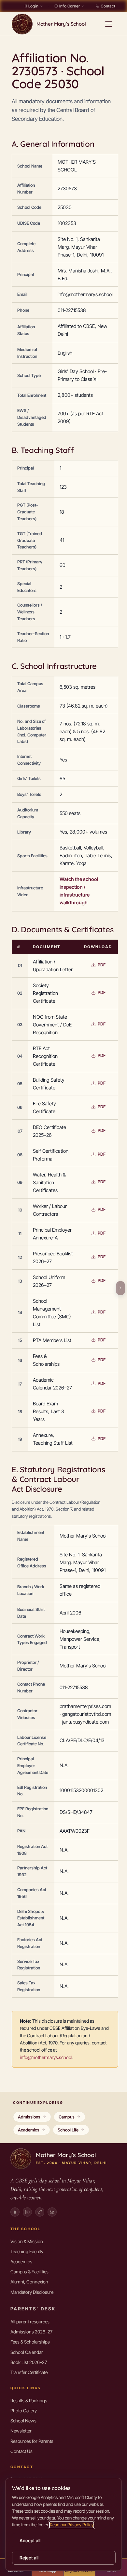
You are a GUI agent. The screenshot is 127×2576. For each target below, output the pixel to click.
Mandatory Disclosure (32, 2292)
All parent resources (30, 2322)
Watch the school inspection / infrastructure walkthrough (79, 891)
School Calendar (27, 2352)
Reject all (29, 2558)
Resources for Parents (32, 2441)
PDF (102, 965)
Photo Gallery (24, 2411)
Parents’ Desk (33, 2309)
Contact (108, 6)
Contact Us (21, 2451)
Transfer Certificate (29, 2372)
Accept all (30, 2540)
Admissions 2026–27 (31, 2332)
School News (23, 2421)
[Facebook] (15, 2212)
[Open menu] (109, 24)
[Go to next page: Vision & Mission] (119, 1288)
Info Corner (70, 6)
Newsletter (21, 2431)
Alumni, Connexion (29, 2282)
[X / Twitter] (40, 2212)
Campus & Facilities (29, 2272)
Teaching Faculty (27, 2251)
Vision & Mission (27, 2241)
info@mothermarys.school (46, 2057)
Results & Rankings (29, 2400)
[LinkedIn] (52, 2212)
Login (33, 6)
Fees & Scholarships (30, 2342)
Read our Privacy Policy (72, 2525)
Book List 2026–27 (29, 2362)
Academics (21, 2262)
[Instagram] (27, 2212)
